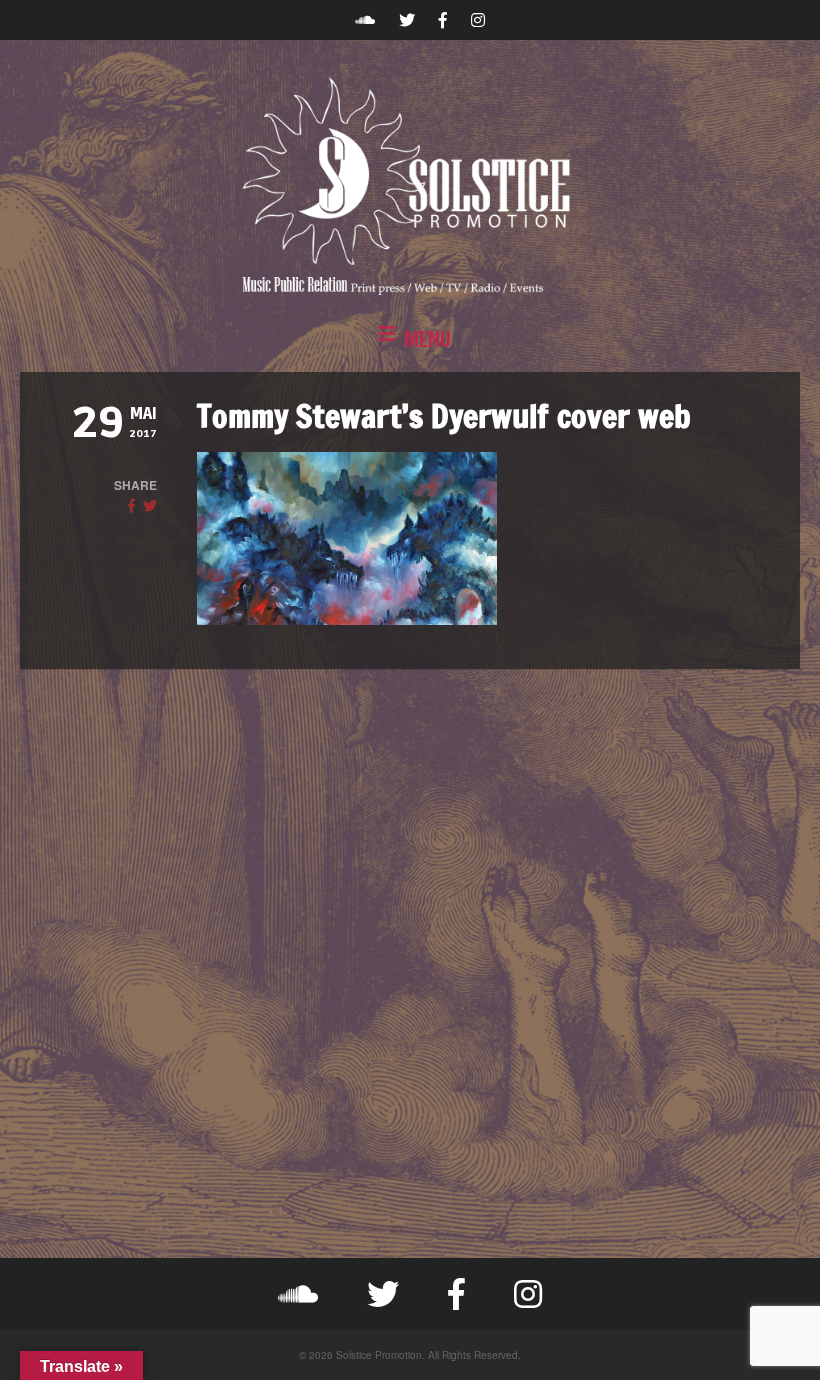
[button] (410, 340)
